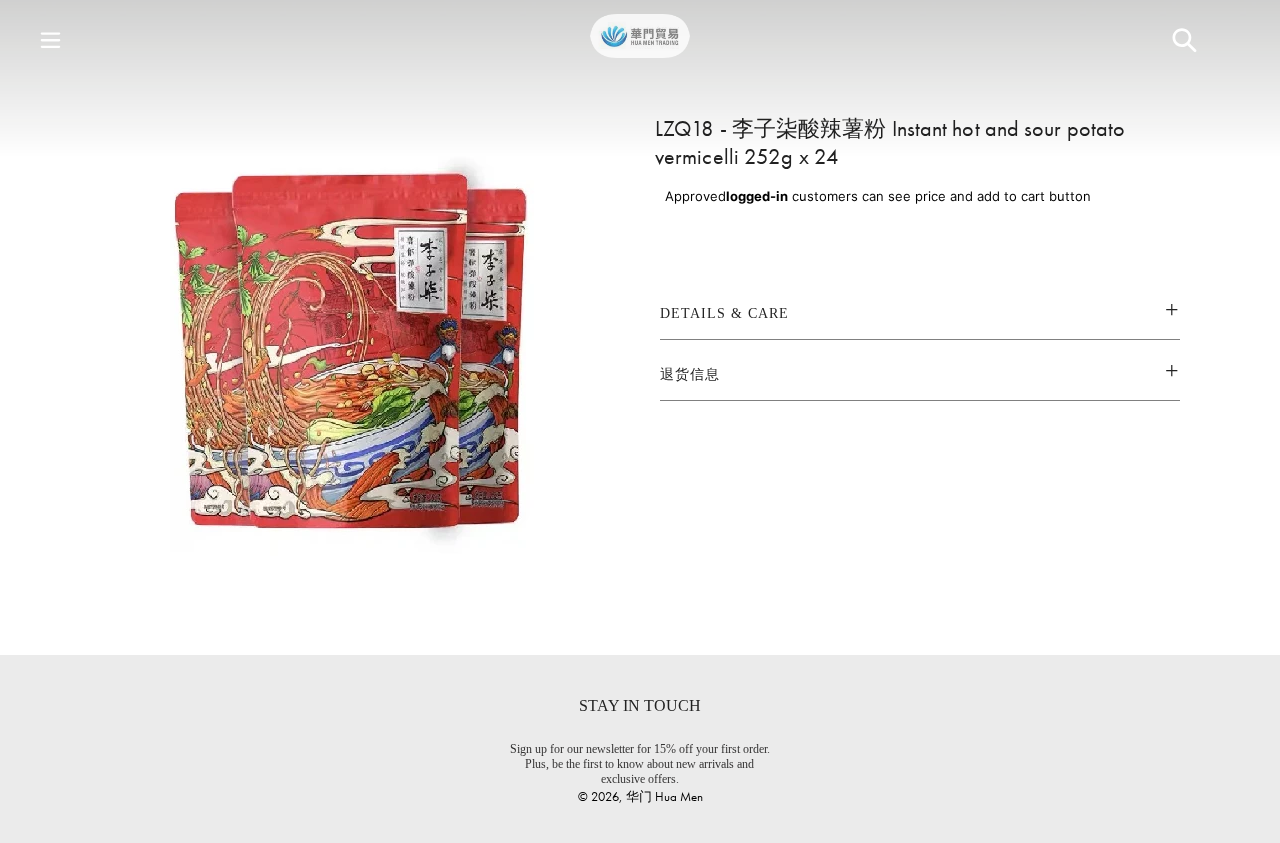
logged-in (757, 196)
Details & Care (724, 313)
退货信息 (690, 374)
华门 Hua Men (664, 796)
